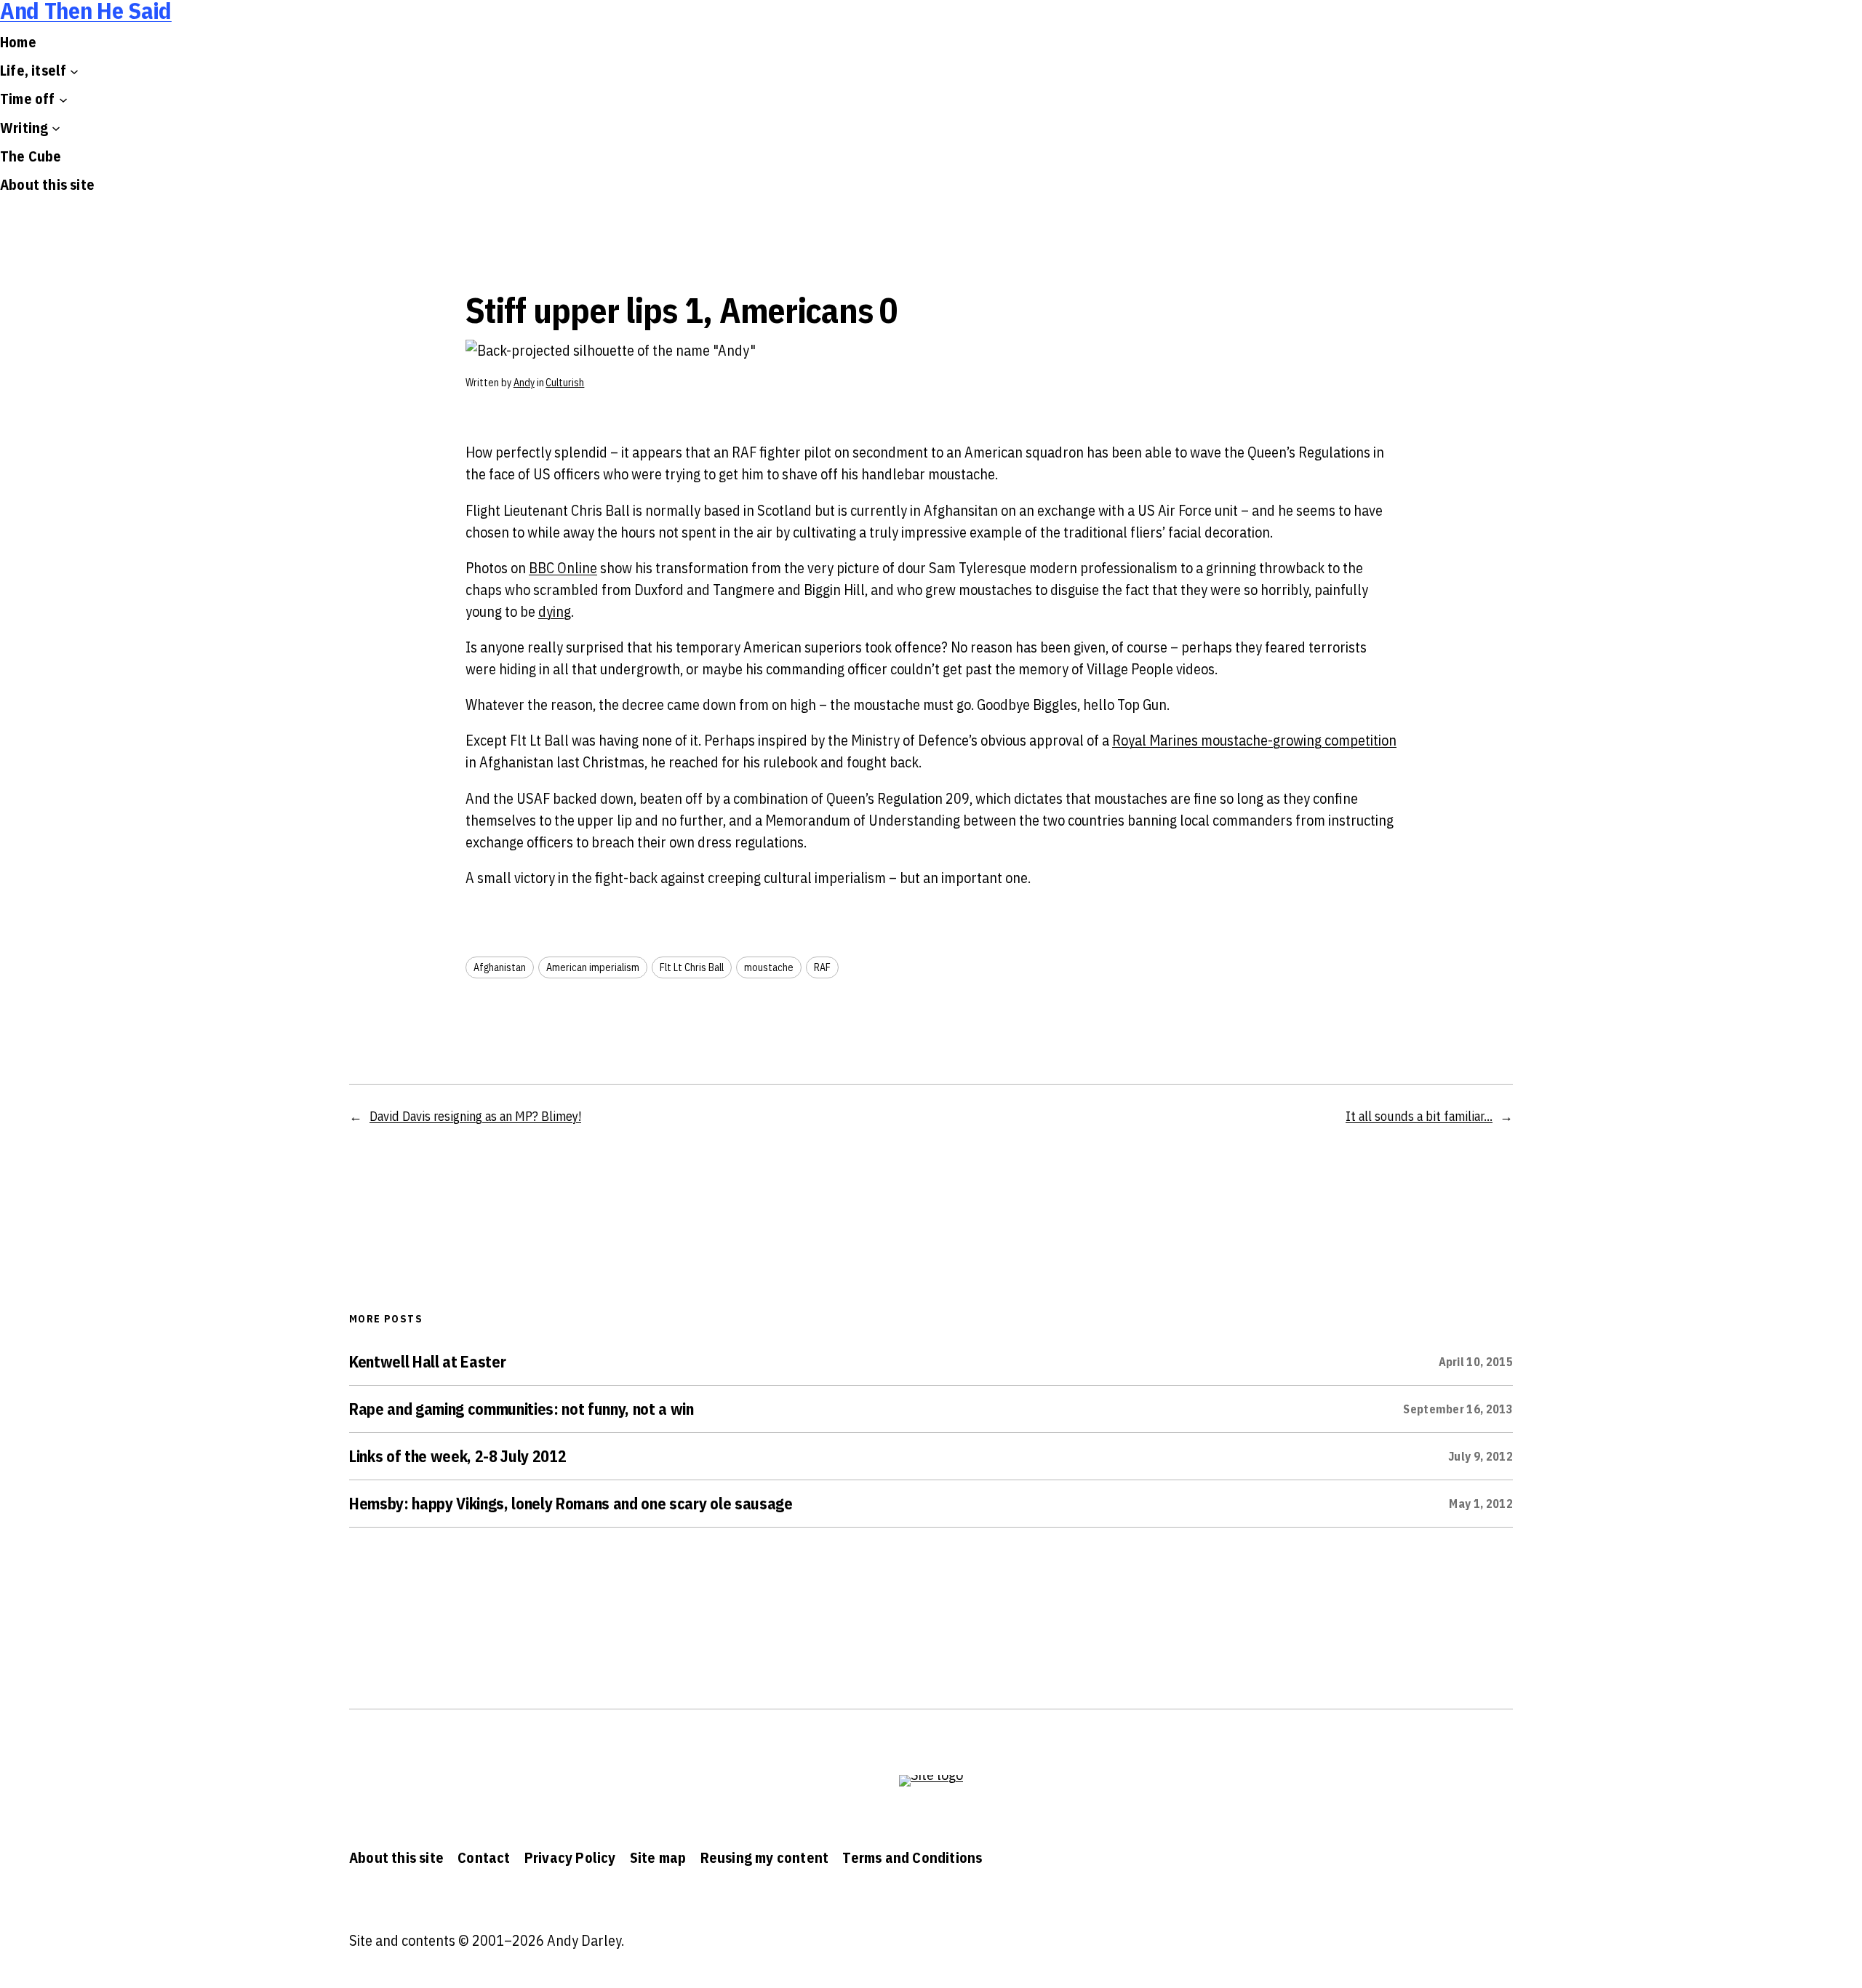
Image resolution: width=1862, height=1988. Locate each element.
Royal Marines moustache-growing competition (1254, 740)
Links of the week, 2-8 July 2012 (457, 1456)
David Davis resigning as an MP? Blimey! (475, 1116)
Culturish (565, 383)
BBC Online (563, 568)
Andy (524, 383)
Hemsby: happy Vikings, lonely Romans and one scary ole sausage (571, 1504)
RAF (822, 967)
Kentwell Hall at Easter (427, 1362)
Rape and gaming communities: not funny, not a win (522, 1409)
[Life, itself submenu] (74, 71)
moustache (769, 967)
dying (555, 611)
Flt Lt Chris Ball (692, 967)
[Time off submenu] (63, 99)
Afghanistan (500, 967)
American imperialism (593, 967)
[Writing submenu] (56, 128)
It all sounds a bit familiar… (1419, 1116)
